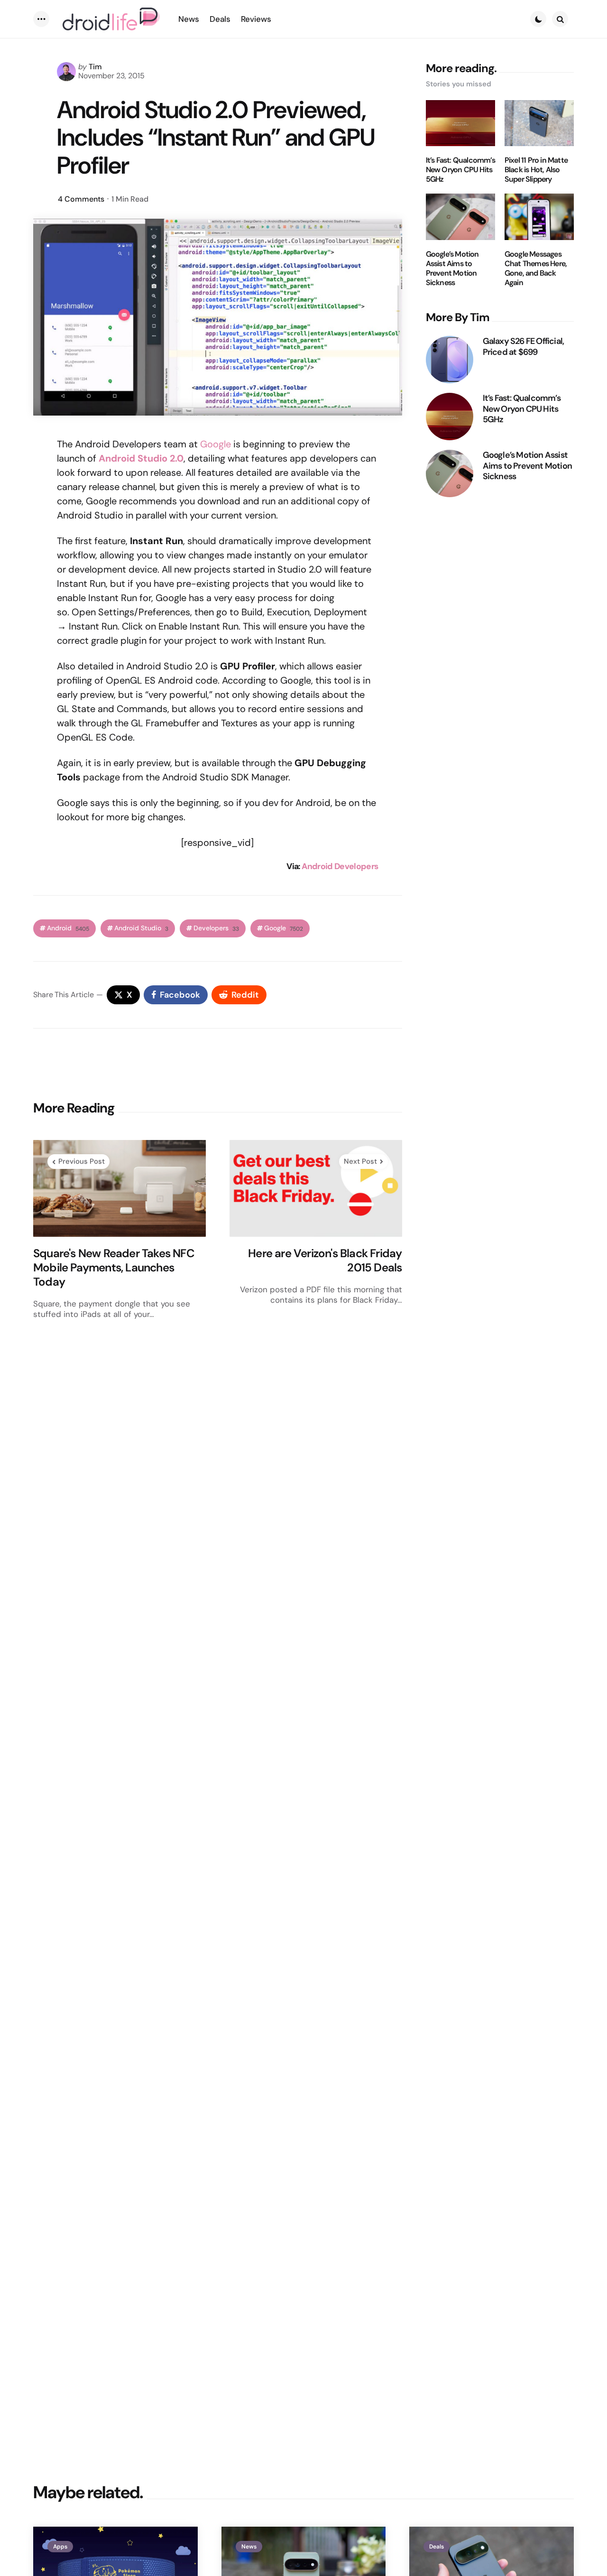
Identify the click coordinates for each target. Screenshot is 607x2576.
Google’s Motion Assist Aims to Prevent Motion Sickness (452, 269)
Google (216, 444)
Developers (216, 928)
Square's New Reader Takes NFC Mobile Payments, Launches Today (114, 1268)
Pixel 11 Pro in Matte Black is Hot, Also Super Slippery (536, 170)
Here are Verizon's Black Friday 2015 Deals (325, 1260)
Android (68, 928)
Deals (437, 2547)
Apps (60, 2547)
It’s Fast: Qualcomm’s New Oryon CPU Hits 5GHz (460, 170)
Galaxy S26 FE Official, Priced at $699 (524, 347)
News (249, 2547)
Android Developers (340, 866)
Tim (95, 67)
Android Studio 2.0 (141, 458)
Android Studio (141, 928)
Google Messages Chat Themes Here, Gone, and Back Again (536, 269)
